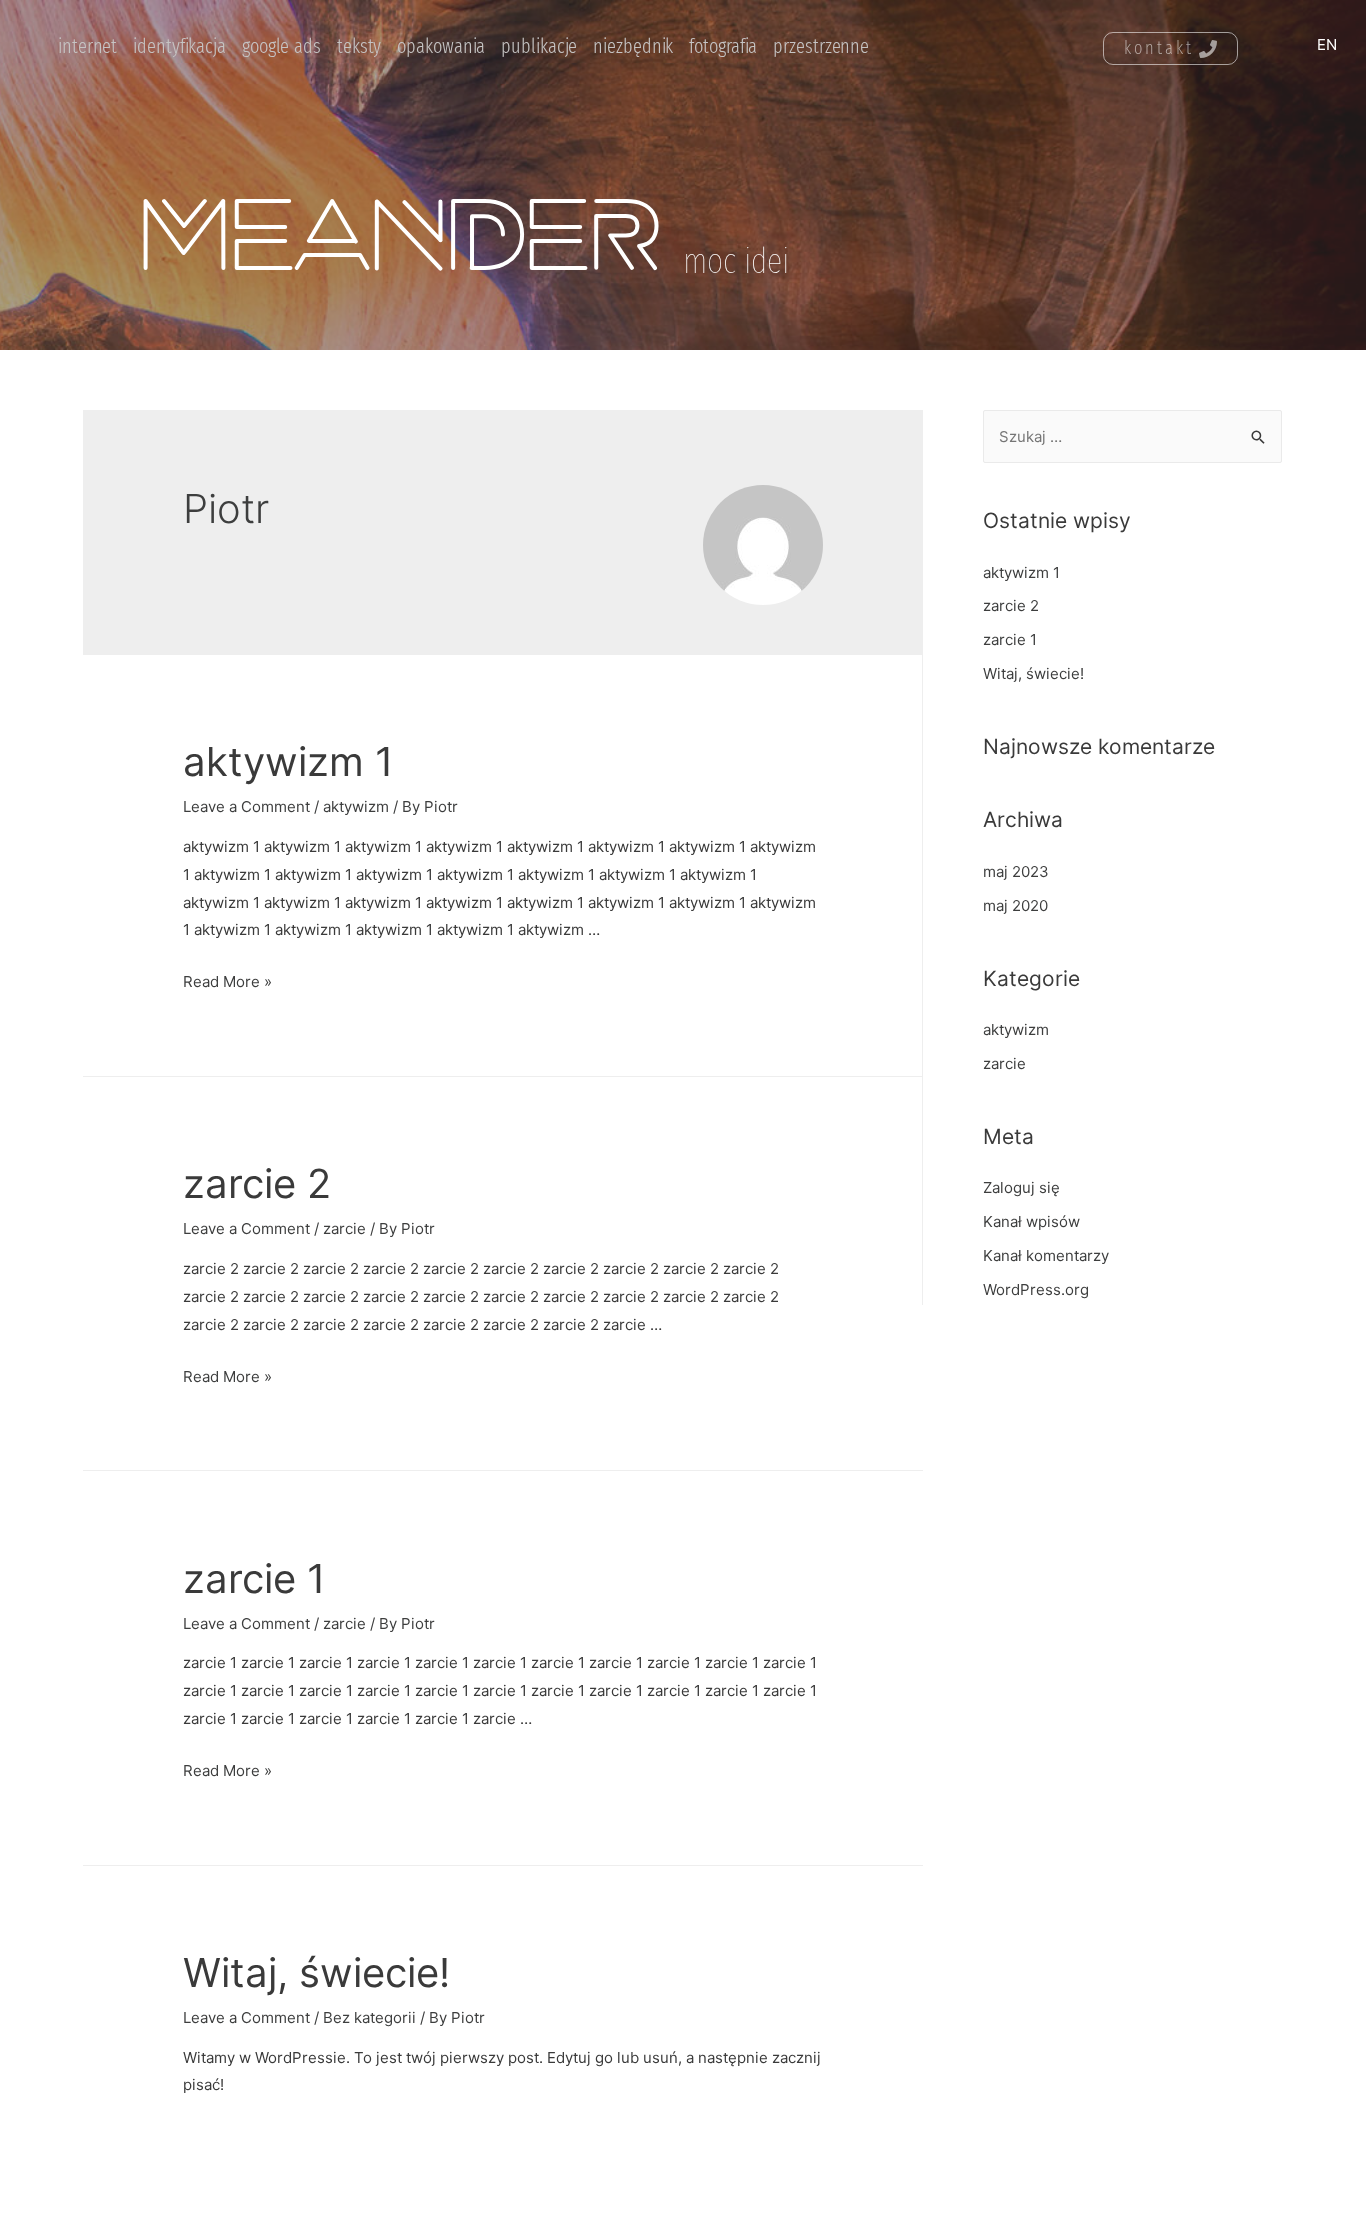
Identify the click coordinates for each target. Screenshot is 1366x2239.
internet (87, 46)
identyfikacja (179, 46)
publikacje (539, 46)
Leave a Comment (246, 806)
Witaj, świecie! (316, 1972)
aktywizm (356, 806)
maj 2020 (1015, 905)
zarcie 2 (257, 1183)
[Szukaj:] (1132, 436)
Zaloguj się (1021, 1187)
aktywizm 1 (288, 761)
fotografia (723, 46)
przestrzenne (821, 46)
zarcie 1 (254, 1578)
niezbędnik (633, 46)
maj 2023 (1016, 871)
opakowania (441, 46)
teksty (359, 46)
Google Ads (281, 46)
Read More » (227, 981)
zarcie (344, 1228)
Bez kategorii (369, 2017)
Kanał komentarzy (1046, 1255)
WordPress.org (1036, 1289)
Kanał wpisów (1031, 1221)
